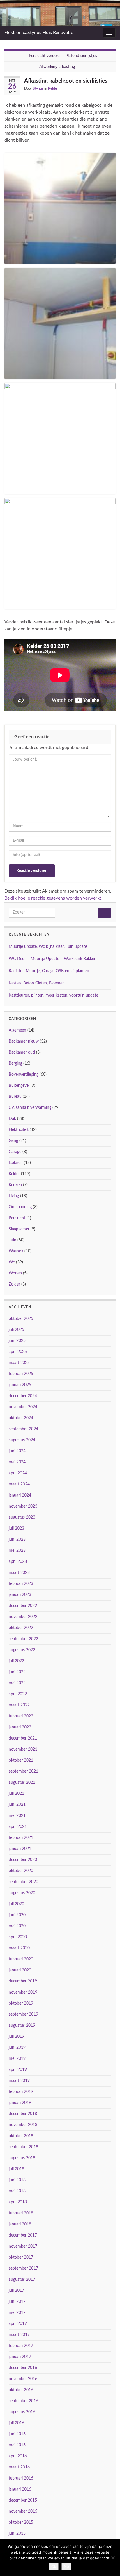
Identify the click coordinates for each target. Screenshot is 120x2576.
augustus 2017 (22, 2280)
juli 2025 (16, 1330)
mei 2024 (17, 1462)
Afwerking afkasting (57, 67)
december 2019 (23, 1981)
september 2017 (23, 2268)
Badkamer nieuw (24, 1041)
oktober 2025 (21, 1319)
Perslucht (17, 1218)
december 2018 (23, 2114)
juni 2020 (17, 1915)
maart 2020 (19, 1948)
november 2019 (23, 1992)
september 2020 (23, 1882)
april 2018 (18, 2202)
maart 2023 (19, 1573)
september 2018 (23, 2147)
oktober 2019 (21, 2003)
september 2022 (23, 1639)
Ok (54, 2566)
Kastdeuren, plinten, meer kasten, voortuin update (53, 995)
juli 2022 (16, 1661)
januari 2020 (20, 1970)
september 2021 (23, 1771)
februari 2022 (21, 1716)
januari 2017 (20, 2357)
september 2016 (23, 2401)
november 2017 (23, 2246)
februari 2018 (21, 2213)
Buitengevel (19, 1086)
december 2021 (23, 1738)
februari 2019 (21, 2092)
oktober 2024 (21, 1418)
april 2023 (18, 1562)
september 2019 (23, 2014)
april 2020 (18, 1937)
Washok (16, 1251)
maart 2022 (19, 1705)
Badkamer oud (22, 1052)
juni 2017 (17, 2302)
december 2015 (23, 2500)
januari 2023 (20, 1595)
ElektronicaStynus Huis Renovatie (39, 33)
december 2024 (23, 1396)
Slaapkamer (19, 1229)
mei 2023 (17, 1551)
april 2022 (18, 1694)
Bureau (15, 1097)
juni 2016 (17, 2434)
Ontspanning (20, 1207)
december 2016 (23, 2368)
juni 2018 (17, 2180)
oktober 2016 (21, 2390)
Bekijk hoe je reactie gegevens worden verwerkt (53, 898)
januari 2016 (20, 2489)
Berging (15, 1063)
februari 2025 (21, 1374)
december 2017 (23, 2235)
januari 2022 (20, 1727)
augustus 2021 (22, 1783)
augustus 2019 (22, 2026)
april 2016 (18, 2456)
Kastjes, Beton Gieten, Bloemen (37, 983)
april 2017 (18, 2324)
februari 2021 (21, 1838)
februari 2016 (21, 2478)
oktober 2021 (21, 1760)
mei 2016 (17, 2445)
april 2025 (18, 1352)
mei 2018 (17, 2191)
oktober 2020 (21, 1871)
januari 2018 (20, 2224)
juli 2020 (16, 1904)
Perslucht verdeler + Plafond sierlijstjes (63, 56)
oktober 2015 (21, 2523)
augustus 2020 (22, 1893)
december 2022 (23, 1606)
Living (14, 1196)
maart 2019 (19, 2081)
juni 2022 (17, 1672)
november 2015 (23, 2511)
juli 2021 (16, 1794)
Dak (12, 1119)
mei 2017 (17, 2313)
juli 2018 (16, 2169)
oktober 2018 (21, 2136)
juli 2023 (16, 1529)
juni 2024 (17, 1451)
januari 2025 (20, 1385)
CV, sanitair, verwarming (30, 1108)
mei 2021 (17, 1816)
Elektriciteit (19, 1130)
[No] (113, 2558)
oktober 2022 (21, 1628)
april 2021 (18, 1827)
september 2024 (23, 1429)
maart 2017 (19, 2335)
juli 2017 (16, 2291)
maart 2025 (19, 1363)
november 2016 (23, 2379)
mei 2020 (17, 1926)
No (66, 2566)
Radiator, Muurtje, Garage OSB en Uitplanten (49, 971)
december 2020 (23, 1860)
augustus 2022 (22, 1650)
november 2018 (23, 2125)
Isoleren (16, 1163)
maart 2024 (19, 1484)
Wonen (15, 1273)
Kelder (53, 88)
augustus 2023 (22, 1517)
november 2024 (23, 1407)
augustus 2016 (22, 2412)
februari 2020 (21, 1959)
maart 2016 (19, 2467)
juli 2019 (16, 2037)
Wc (12, 1262)
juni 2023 (17, 1540)
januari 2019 (20, 2103)
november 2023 (23, 1506)
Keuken (15, 1185)
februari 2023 (21, 1584)
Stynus (38, 88)
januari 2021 (20, 1849)
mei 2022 (17, 1683)
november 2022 (23, 1617)
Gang (13, 1141)
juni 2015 (17, 2534)
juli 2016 (16, 2423)
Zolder (14, 1284)
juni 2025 (17, 1341)
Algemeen (17, 1030)
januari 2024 (20, 1495)
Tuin (13, 1240)
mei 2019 (17, 2059)
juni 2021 (17, 1805)
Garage (15, 1152)
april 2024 (18, 1473)
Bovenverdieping (24, 1075)
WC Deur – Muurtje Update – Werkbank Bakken (53, 959)
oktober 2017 (21, 2257)
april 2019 (18, 2070)
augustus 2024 (22, 1440)
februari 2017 (21, 2346)
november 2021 (23, 1749)
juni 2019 (17, 2048)
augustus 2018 (22, 2158)
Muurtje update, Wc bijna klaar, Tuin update (48, 947)
